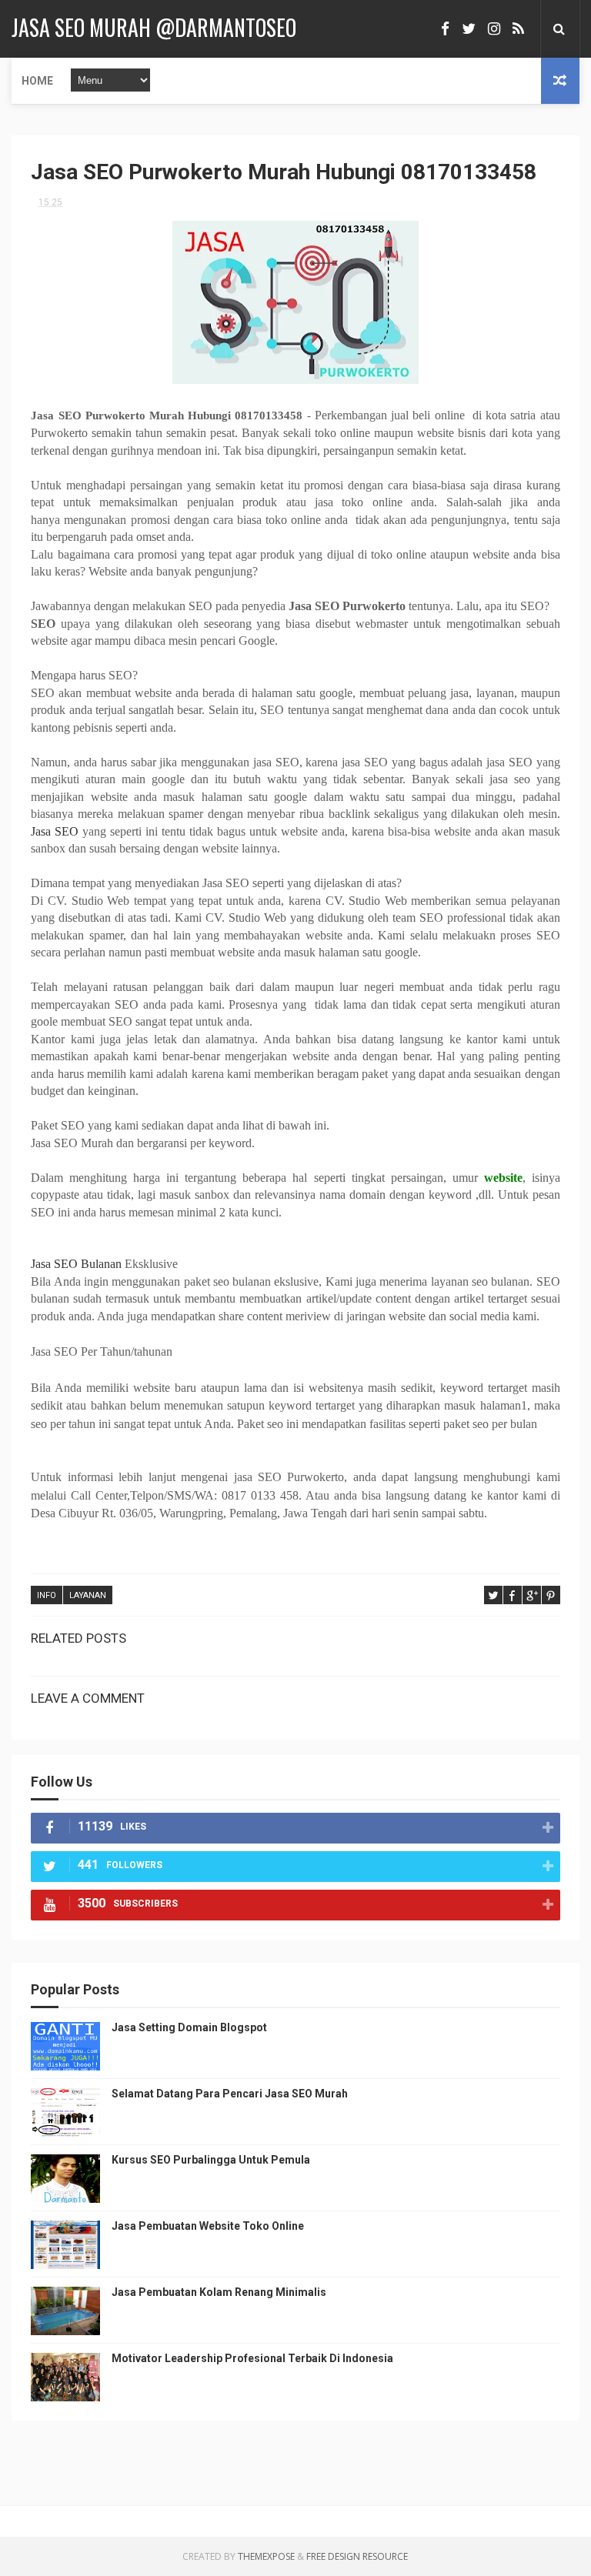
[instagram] (494, 29)
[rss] (518, 29)
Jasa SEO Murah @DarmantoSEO (154, 27)
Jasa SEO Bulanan (76, 1264)
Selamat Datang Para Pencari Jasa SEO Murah (230, 2094)
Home (37, 81)
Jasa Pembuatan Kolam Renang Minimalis (219, 2292)
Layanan (88, 1595)
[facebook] (445, 29)
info (47, 1595)
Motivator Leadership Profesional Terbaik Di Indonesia (252, 2358)
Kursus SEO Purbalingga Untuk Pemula (211, 2160)
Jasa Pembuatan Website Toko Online (208, 2226)
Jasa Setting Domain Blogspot (189, 2027)
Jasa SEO (55, 831)
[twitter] (469, 29)
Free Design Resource (357, 2556)
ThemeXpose (266, 2556)
